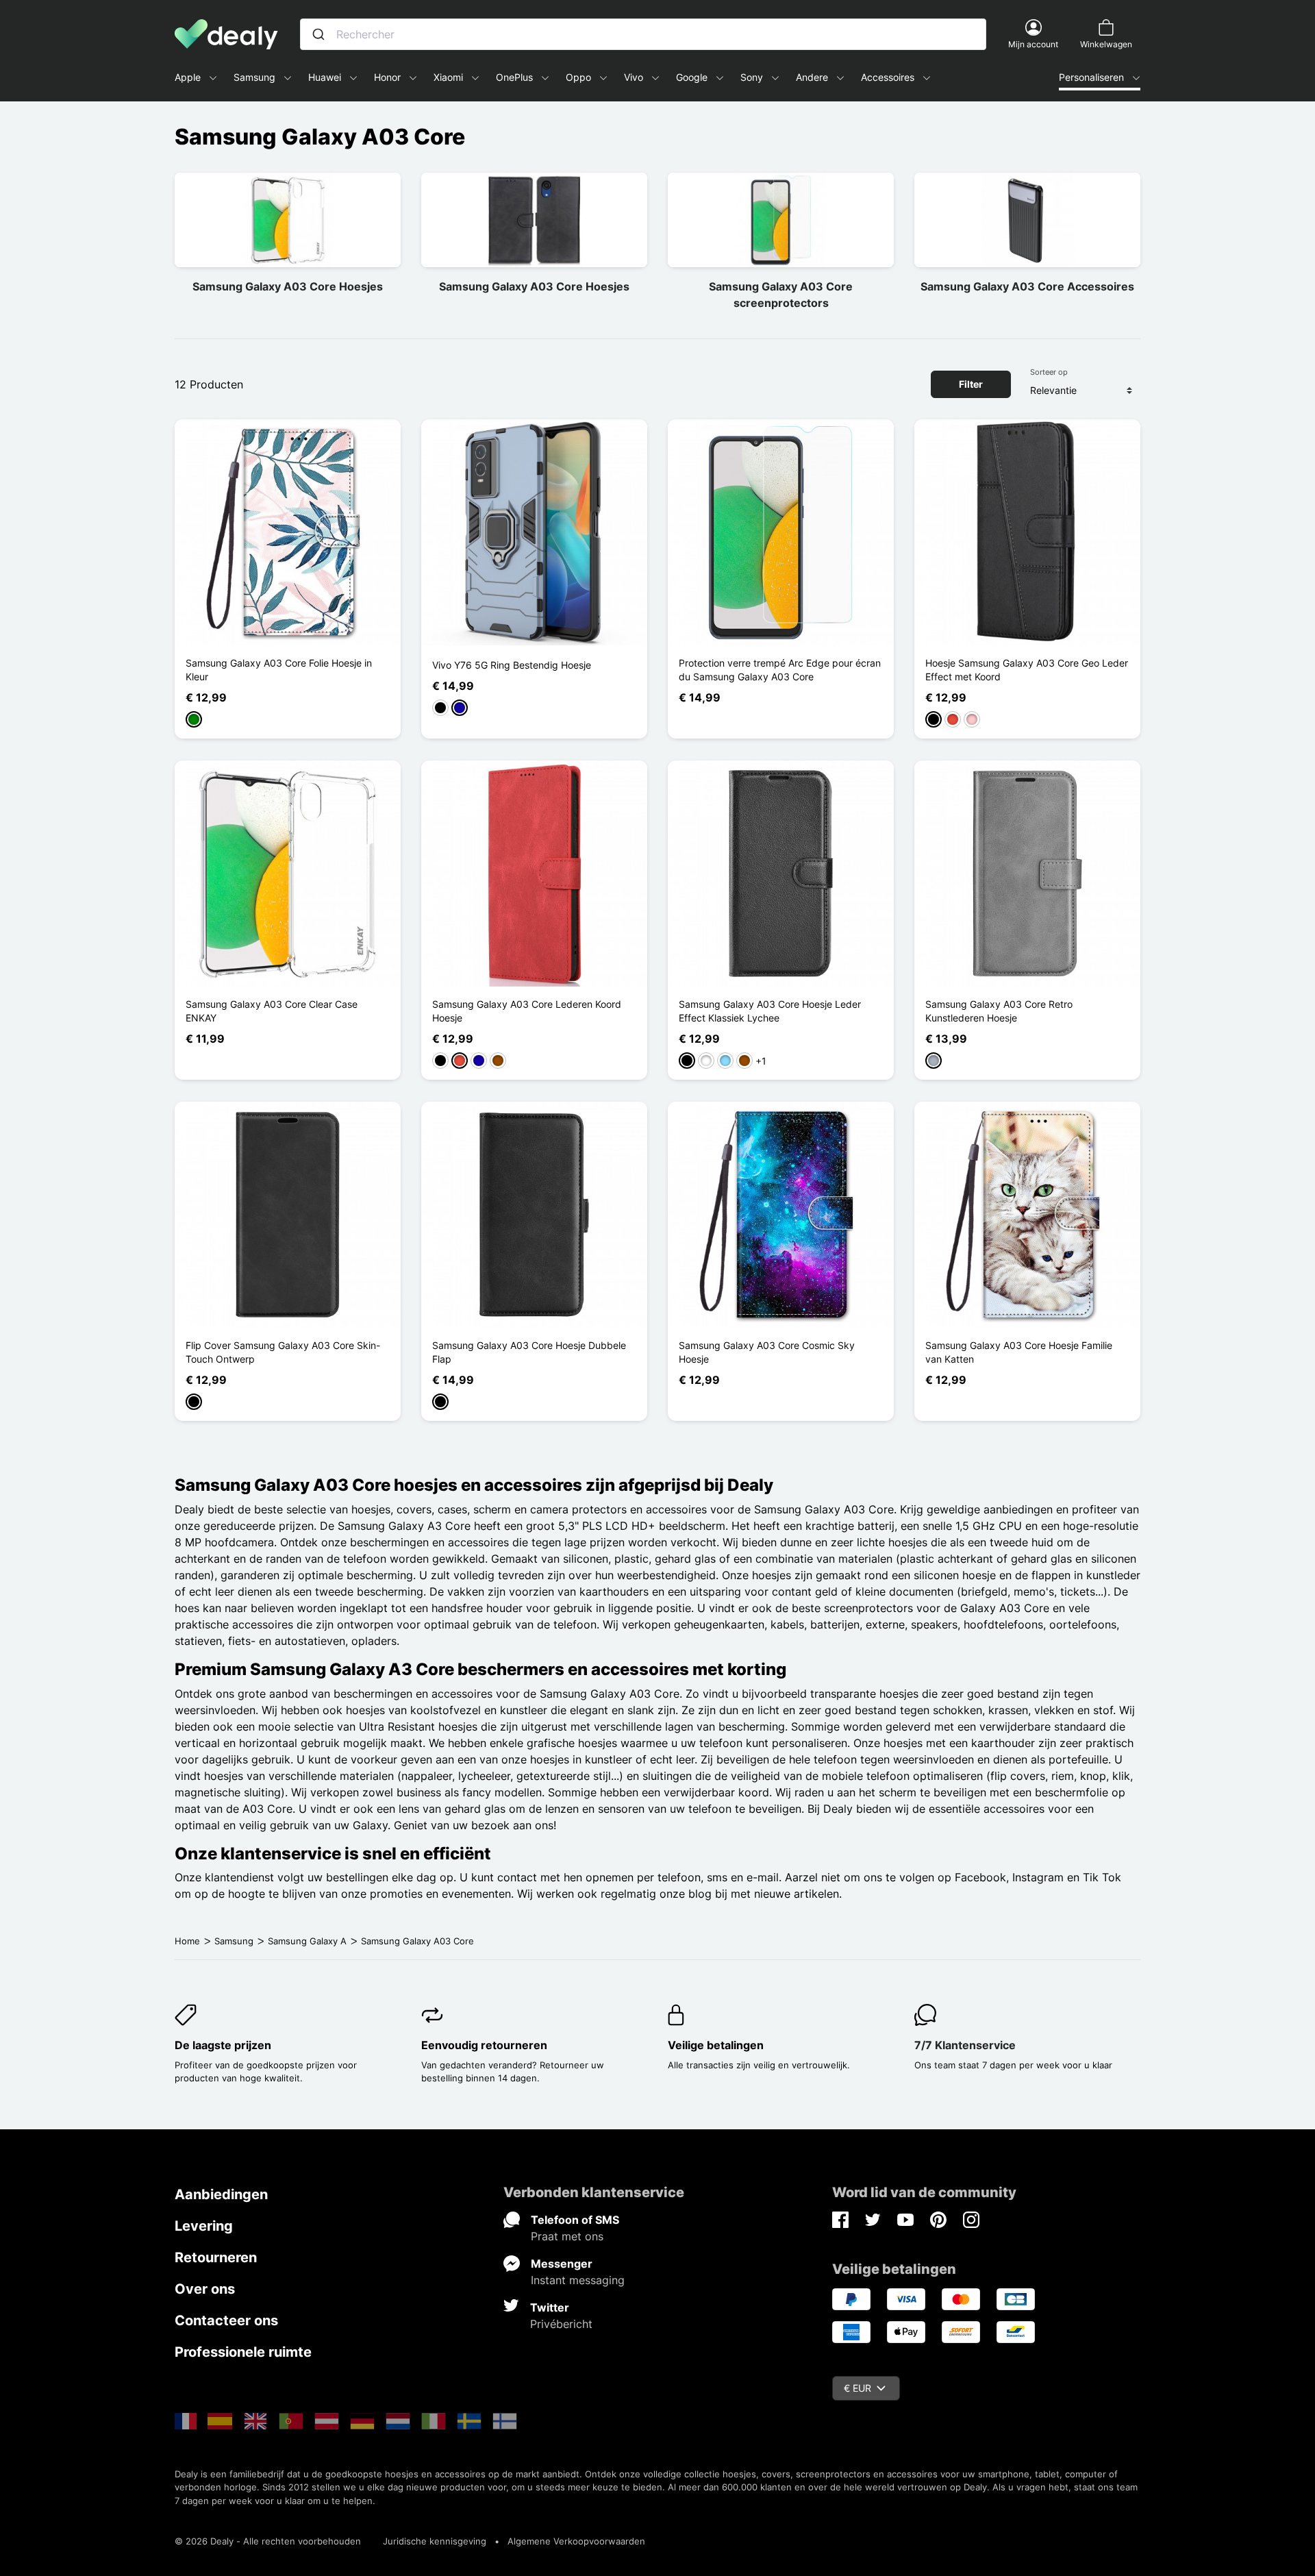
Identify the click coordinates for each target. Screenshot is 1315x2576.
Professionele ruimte (243, 2352)
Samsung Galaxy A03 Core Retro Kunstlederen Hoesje (999, 1011)
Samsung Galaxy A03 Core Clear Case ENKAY (272, 1011)
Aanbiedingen (221, 2194)
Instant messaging (578, 2280)
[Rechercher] (318, 34)
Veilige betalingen (716, 2045)
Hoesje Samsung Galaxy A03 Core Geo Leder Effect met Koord (1027, 670)
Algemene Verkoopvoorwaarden (576, 2541)
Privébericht (561, 2324)
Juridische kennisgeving (435, 2541)
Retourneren (216, 2257)
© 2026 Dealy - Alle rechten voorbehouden (268, 2541)
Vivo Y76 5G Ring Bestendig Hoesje (512, 665)
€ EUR (857, 2388)
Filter (971, 384)
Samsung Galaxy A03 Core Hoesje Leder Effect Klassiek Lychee (770, 1011)
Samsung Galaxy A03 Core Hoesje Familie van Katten (1019, 1352)
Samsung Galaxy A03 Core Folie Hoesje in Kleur (279, 670)
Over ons (205, 2289)
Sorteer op (1049, 372)
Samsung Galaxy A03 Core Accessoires (1027, 286)
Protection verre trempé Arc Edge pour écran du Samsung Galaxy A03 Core (780, 670)
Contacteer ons (226, 2320)
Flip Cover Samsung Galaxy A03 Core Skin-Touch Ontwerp (283, 1352)
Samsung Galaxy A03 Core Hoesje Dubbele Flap (529, 1352)
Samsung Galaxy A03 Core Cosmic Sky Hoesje (767, 1352)
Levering (204, 2226)
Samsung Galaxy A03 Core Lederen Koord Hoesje (527, 1011)
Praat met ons (567, 2236)
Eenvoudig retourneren (484, 2045)
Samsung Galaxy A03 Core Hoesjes (288, 286)
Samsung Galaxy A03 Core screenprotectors (781, 295)
